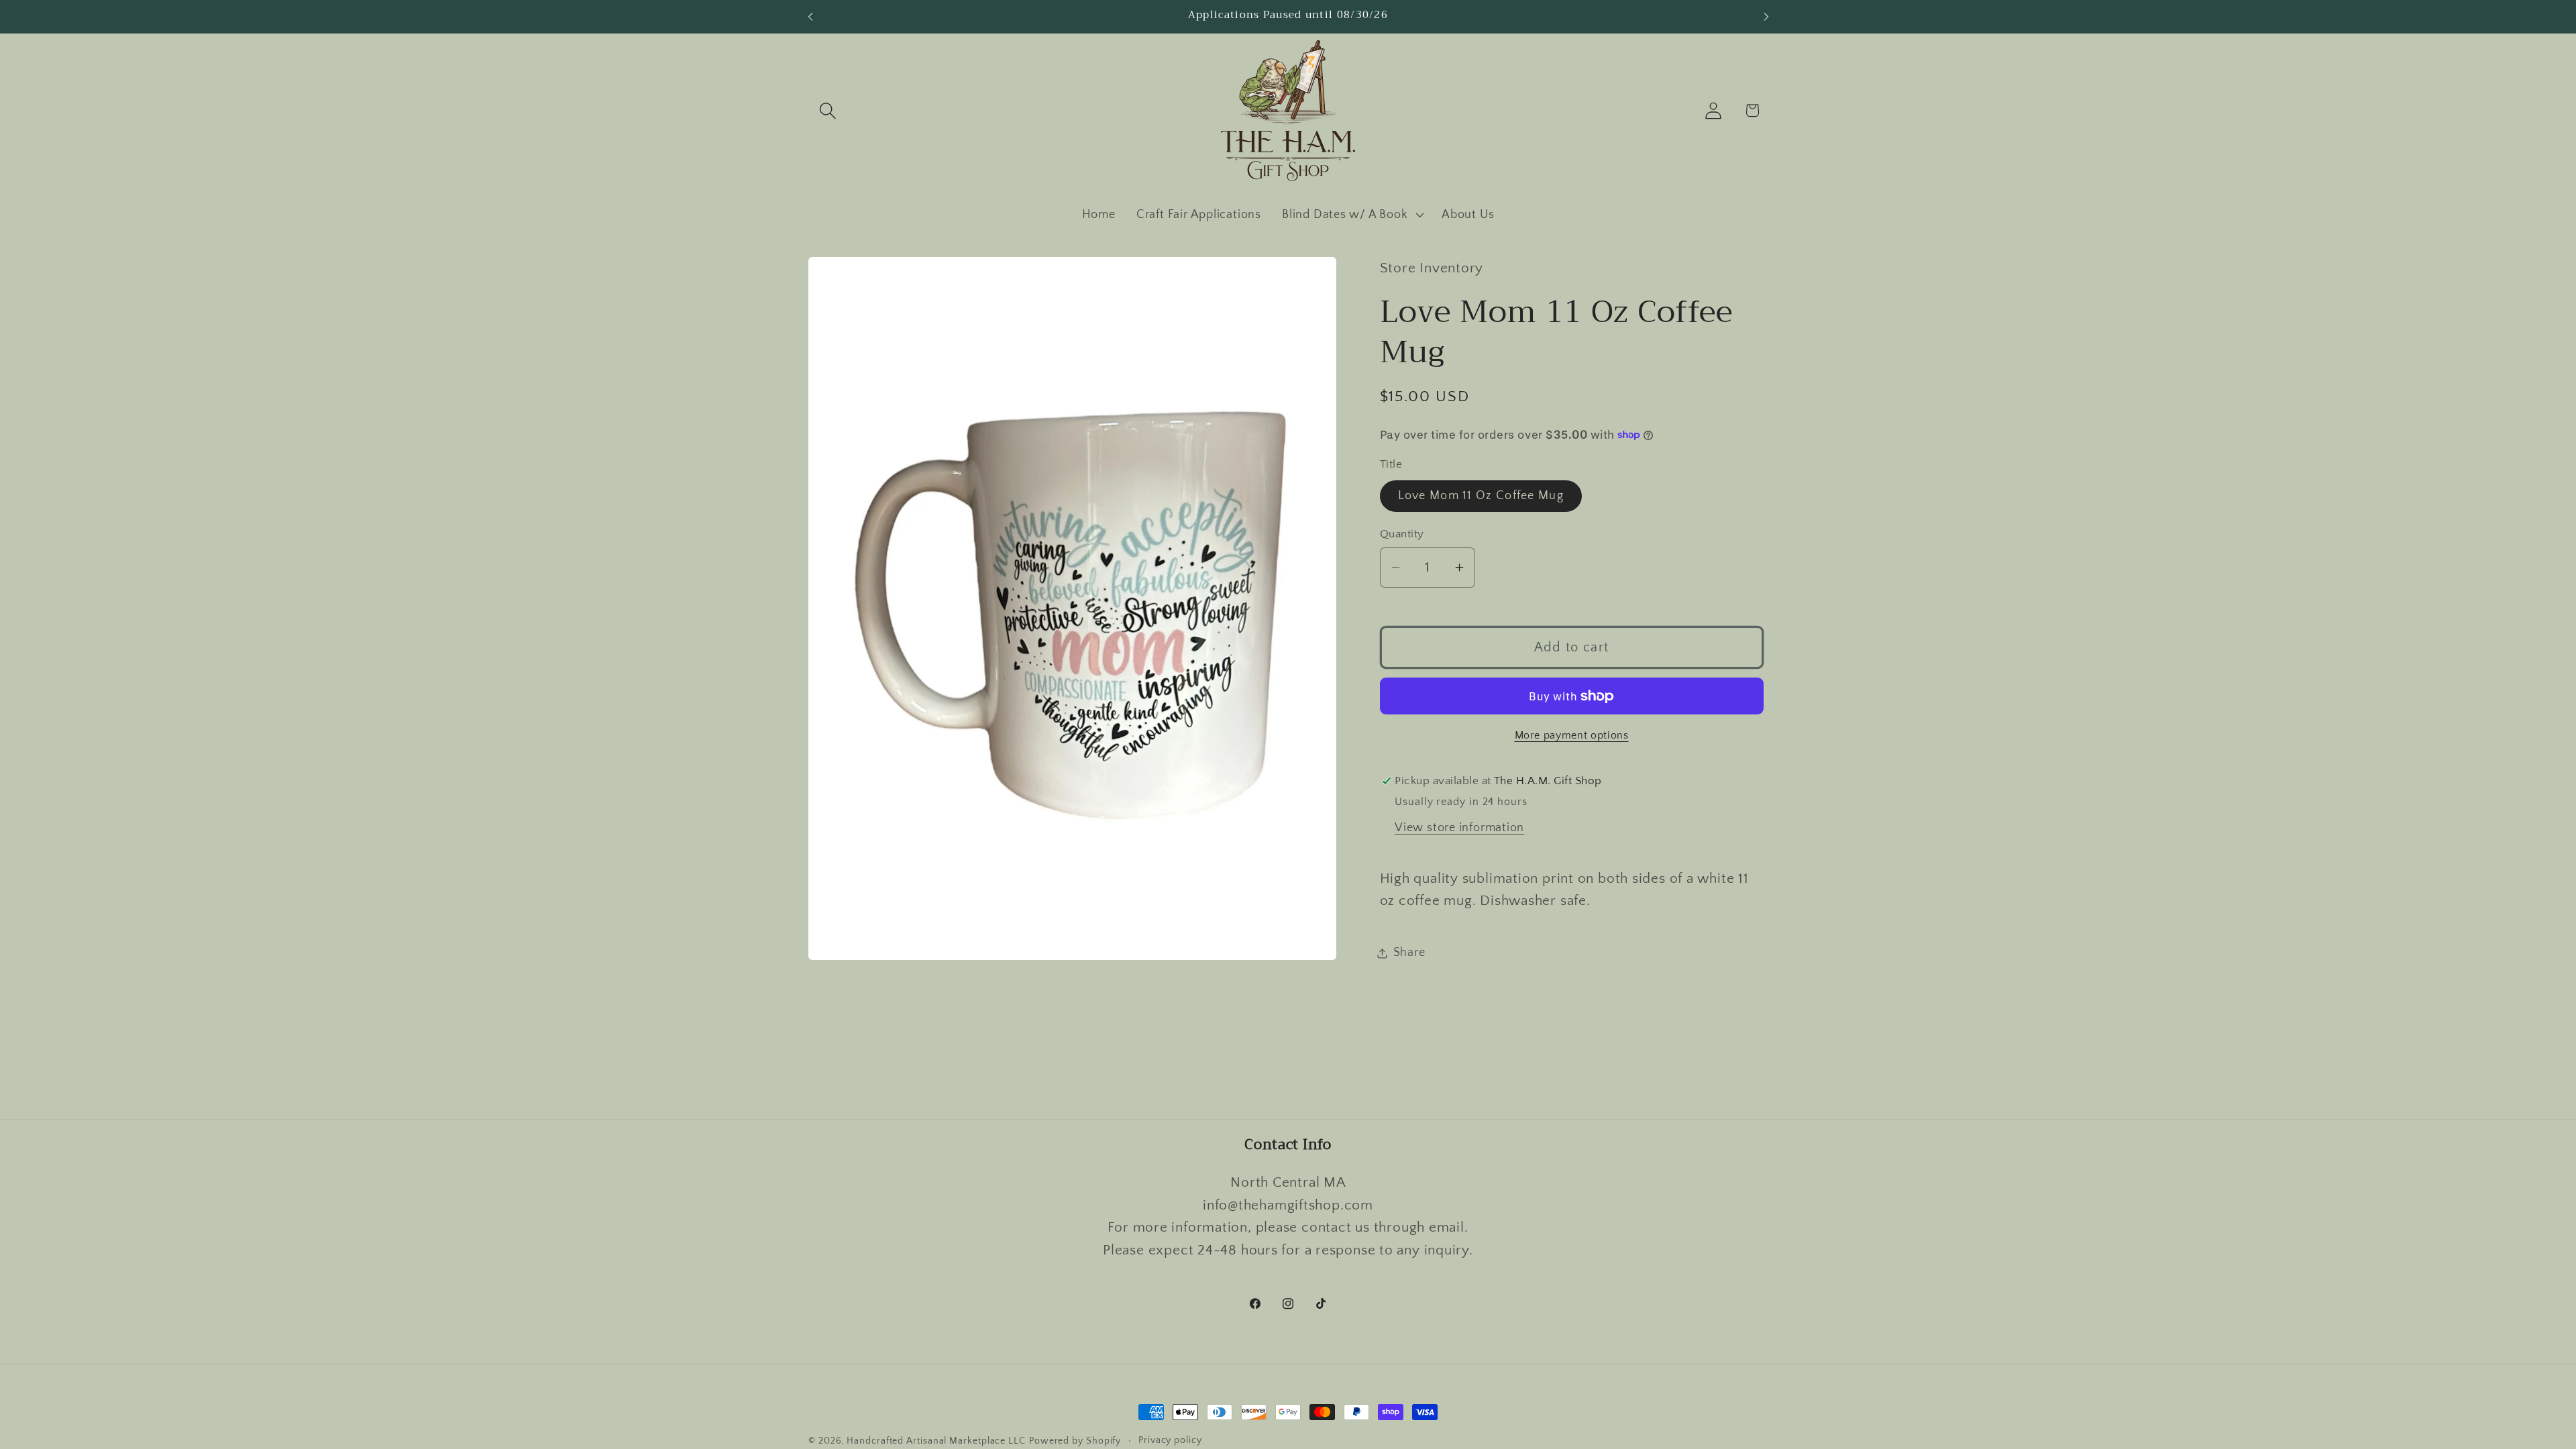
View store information (1459, 828)
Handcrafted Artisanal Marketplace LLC (936, 1441)
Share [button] (1409, 953)
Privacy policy (1170, 1440)
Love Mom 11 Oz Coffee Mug (1481, 496)
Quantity (1402, 534)
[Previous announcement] (810, 16)
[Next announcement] (1766, 16)
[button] (827, 110)
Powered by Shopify (1075, 1441)
